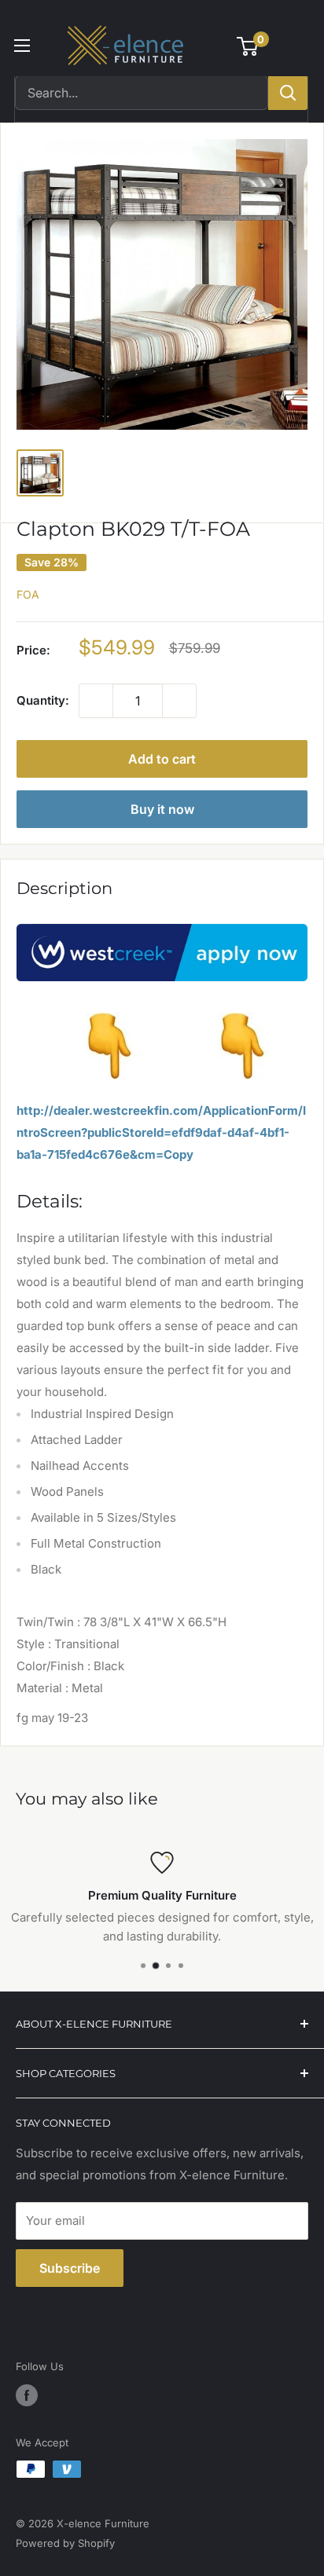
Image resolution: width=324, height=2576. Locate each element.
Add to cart (162, 759)
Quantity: (43, 700)
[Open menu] (22, 46)
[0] (248, 46)
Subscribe (70, 2268)
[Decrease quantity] (96, 701)
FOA (28, 594)
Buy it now (162, 809)
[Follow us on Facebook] (27, 2395)
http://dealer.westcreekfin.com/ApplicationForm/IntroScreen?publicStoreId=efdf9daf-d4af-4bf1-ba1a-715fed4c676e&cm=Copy (161, 1132)
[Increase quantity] (179, 701)
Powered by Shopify (65, 2543)
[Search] (288, 93)
